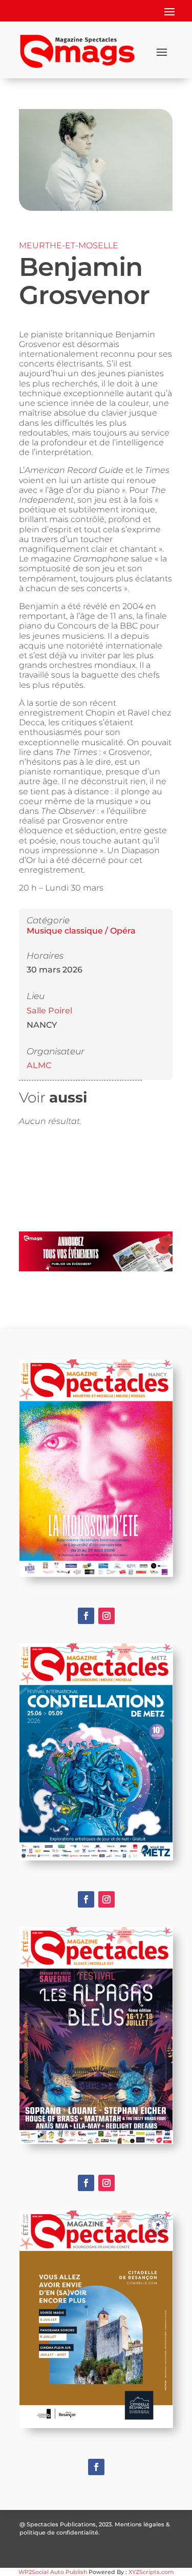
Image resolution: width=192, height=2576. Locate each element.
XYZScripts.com (151, 2572)
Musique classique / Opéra (81, 931)
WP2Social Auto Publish (53, 2572)
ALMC (39, 1065)
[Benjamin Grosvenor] (95, 209)
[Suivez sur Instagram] (106, 1616)
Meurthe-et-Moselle (69, 245)
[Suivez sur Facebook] (86, 1616)
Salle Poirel (49, 1011)
